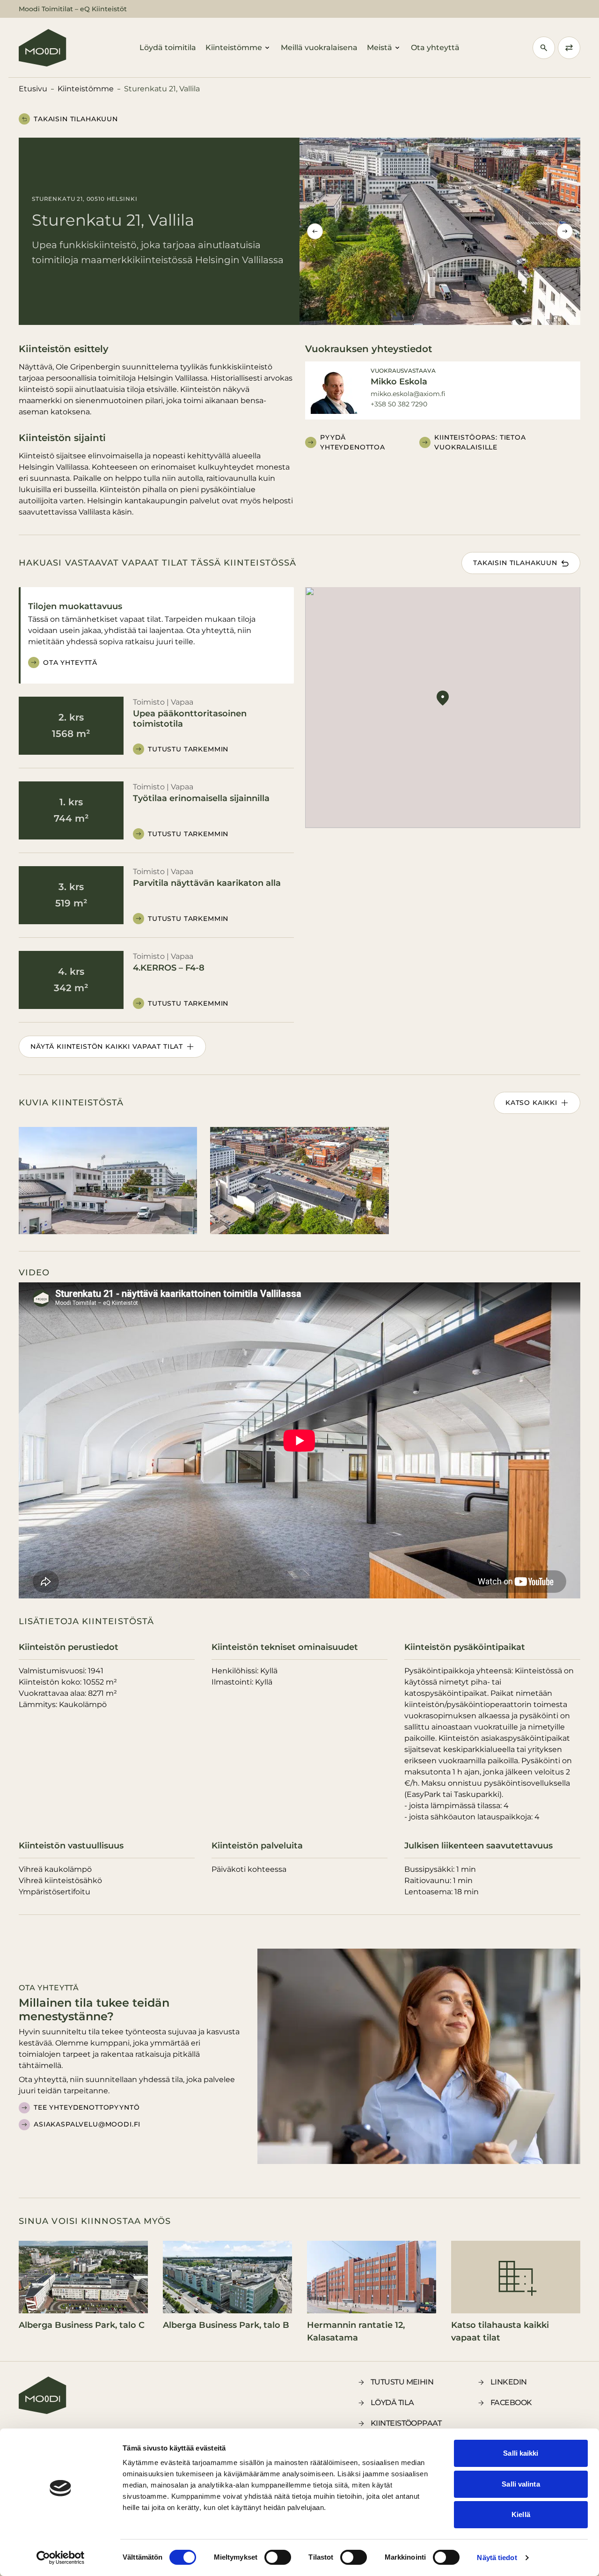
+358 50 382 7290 (399, 404)
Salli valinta (521, 2484)
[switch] (278, 2557)
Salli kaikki (521, 2453)
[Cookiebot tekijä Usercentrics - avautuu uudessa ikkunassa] (61, 2558)
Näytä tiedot (497, 2558)
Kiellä (521, 2514)
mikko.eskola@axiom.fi (408, 394)
